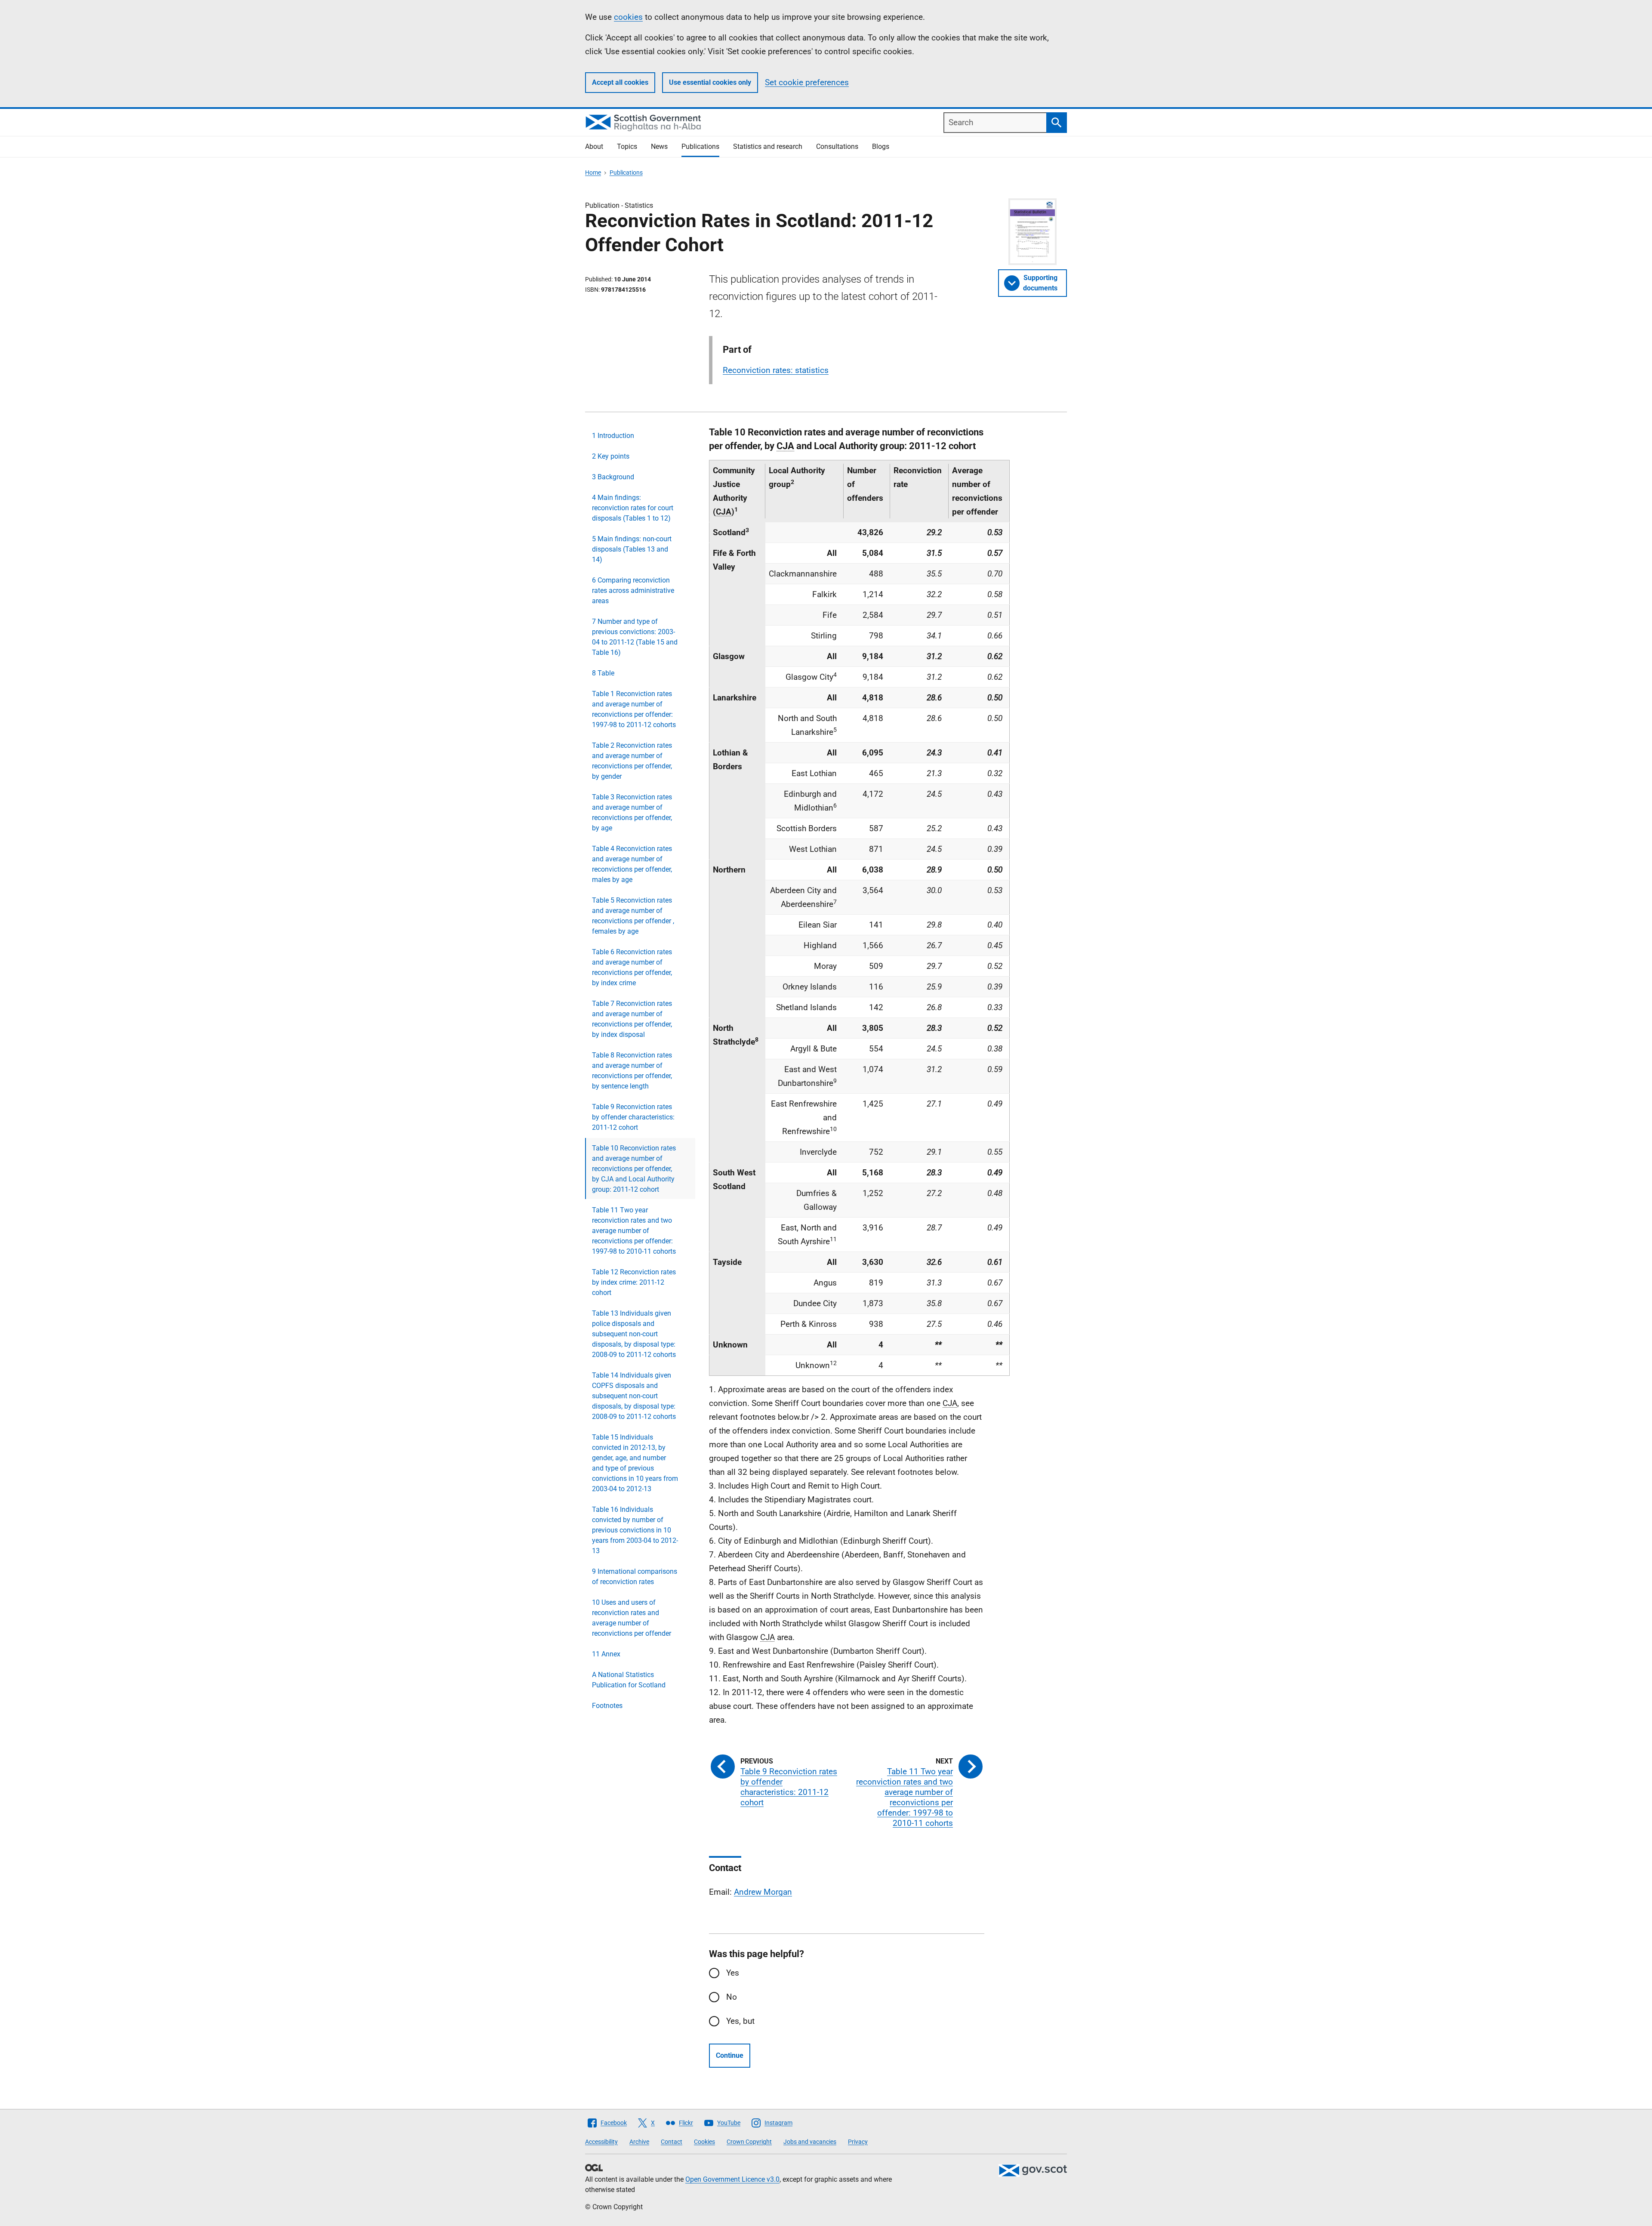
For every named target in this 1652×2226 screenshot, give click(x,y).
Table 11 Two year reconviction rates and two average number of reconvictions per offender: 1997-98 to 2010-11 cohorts (634, 1231)
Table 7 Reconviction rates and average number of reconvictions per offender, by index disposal (632, 1019)
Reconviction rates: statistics (776, 370)
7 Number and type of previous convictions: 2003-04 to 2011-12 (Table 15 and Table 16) (635, 637)
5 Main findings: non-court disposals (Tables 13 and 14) (632, 549)
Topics (627, 146)
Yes (733, 1973)
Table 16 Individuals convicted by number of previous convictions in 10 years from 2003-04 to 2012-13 (635, 1530)
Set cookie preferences (807, 82)
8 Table (603, 673)
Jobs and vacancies (810, 2142)
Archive (639, 2142)
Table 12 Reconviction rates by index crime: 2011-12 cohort (634, 1282)
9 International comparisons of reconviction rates (635, 1577)
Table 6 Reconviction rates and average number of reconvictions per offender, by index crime (632, 967)
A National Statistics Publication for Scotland (629, 1680)
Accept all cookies (620, 82)
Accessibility (601, 2142)
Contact (672, 2142)
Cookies (704, 2142)
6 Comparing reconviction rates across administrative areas (633, 590)
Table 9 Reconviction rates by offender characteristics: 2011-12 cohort (633, 1117)
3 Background (613, 477)
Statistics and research (768, 146)
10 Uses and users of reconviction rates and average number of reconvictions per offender (632, 1618)
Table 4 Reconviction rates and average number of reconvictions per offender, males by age (632, 864)
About (594, 146)
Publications (700, 146)
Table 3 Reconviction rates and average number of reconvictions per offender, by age (632, 812)
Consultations (837, 146)
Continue (730, 2055)
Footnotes (607, 1706)
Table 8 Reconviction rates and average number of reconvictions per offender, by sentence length (632, 1071)
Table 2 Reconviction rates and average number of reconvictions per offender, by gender (632, 761)
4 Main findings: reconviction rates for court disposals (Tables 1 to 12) (633, 508)
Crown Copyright (749, 2142)
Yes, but (740, 2021)
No (732, 1997)
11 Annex (606, 1654)
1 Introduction (613, 436)
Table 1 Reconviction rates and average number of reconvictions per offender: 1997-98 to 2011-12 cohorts (634, 709)
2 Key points (611, 456)
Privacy (858, 2142)
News (659, 146)
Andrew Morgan (763, 1892)
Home (593, 173)
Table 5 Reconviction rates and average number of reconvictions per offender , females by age (633, 916)
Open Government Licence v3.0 (732, 2179)
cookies (628, 17)
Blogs (881, 146)
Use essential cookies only (710, 82)
